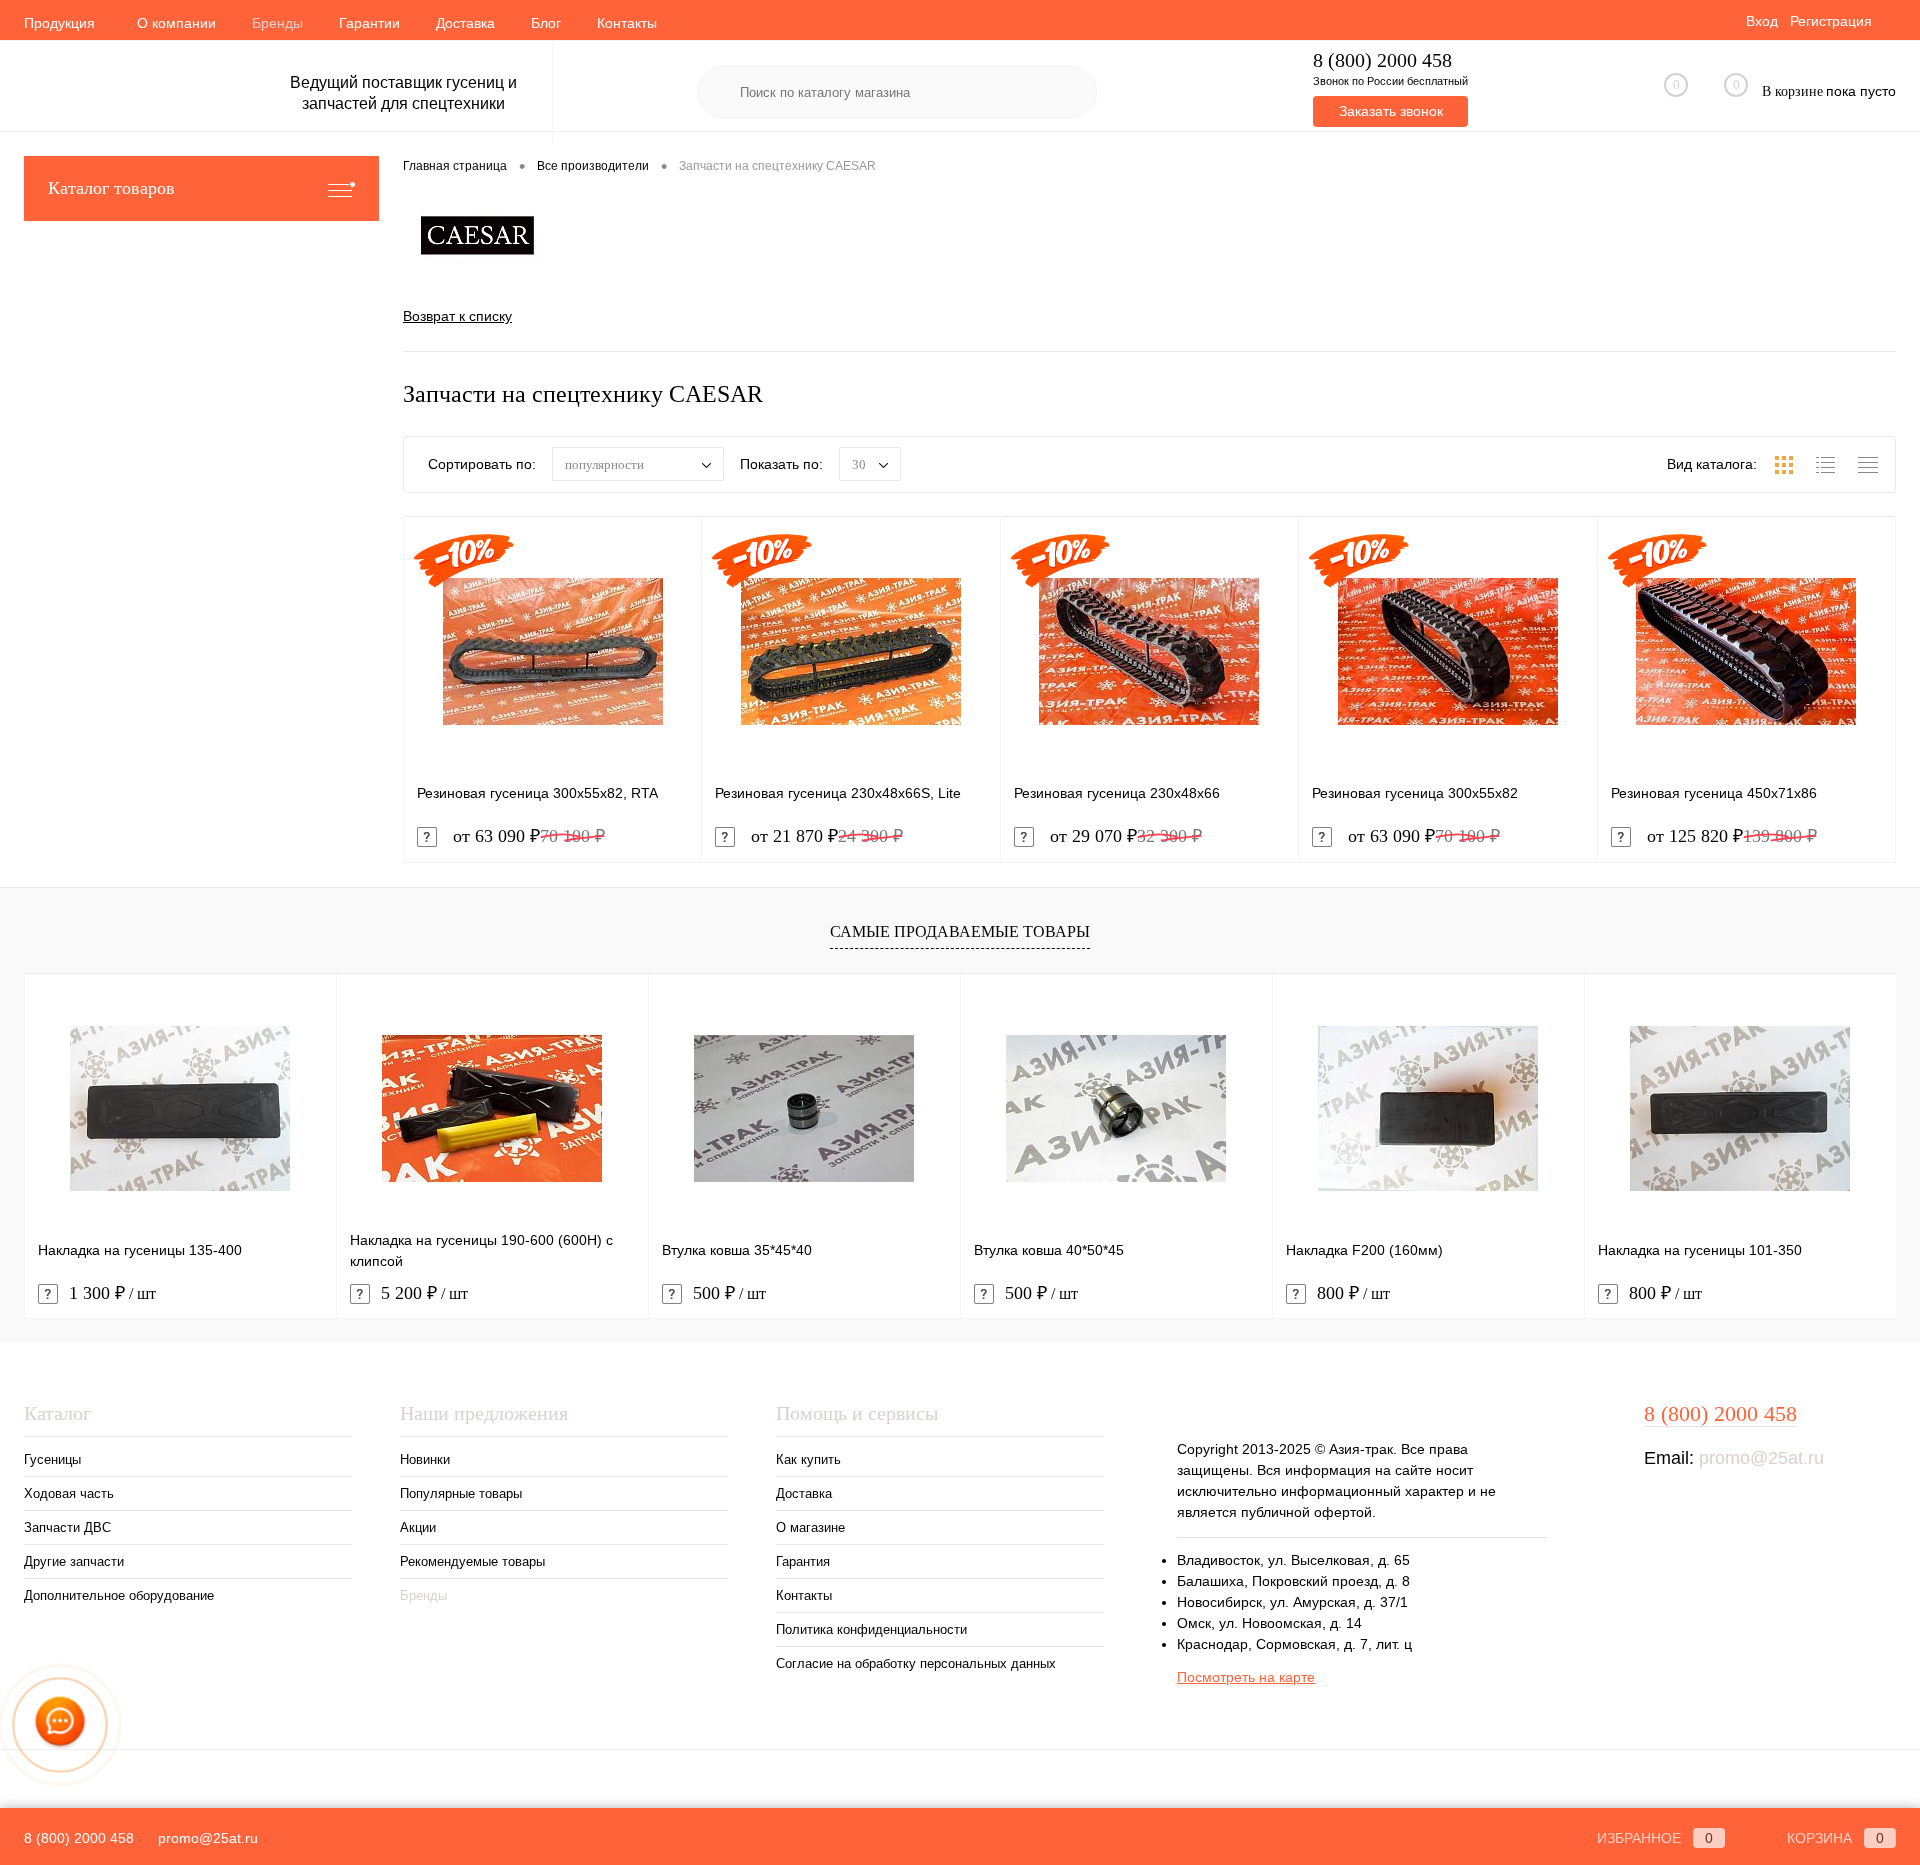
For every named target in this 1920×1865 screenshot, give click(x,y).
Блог (546, 23)
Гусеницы (52, 1459)
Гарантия (803, 1561)
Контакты (627, 23)
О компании (176, 23)
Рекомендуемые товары (472, 1561)
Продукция (59, 23)
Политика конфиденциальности (871, 1629)
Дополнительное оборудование (119, 1595)
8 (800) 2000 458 (1382, 60)
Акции (418, 1527)
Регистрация (1831, 21)
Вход (1762, 21)
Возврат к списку (457, 316)
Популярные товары (461, 1493)
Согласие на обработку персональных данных (916, 1663)
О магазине (810, 1527)
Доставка (465, 23)
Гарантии (369, 23)
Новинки (425, 1459)
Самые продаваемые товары (960, 931)
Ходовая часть (69, 1493)
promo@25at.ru (1761, 1458)
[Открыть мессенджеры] (60, 1725)
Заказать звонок (1391, 111)
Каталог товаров (111, 188)
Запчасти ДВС (67, 1527)
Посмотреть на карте (1246, 1677)
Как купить (808, 1459)
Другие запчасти (74, 1561)
